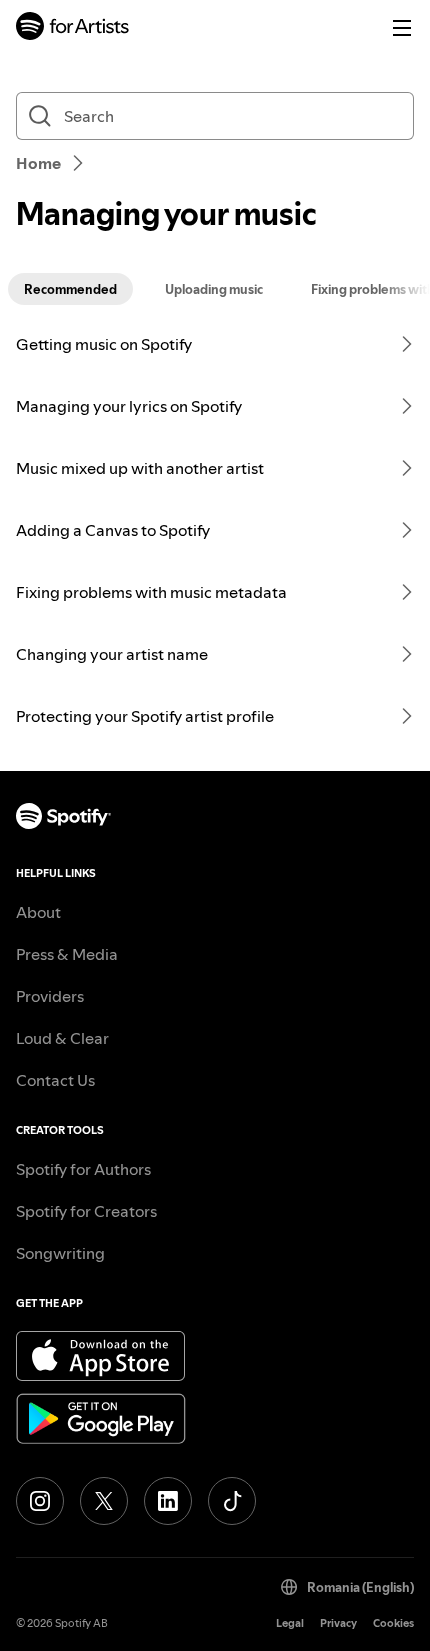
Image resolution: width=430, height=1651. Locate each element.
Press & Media (67, 954)
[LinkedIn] (168, 1501)
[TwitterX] (104, 1501)
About (38, 912)
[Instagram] (40, 1501)
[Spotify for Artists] (73, 28)
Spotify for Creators (86, 1211)
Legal (290, 1623)
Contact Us (55, 1080)
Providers (50, 996)
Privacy (338, 1623)
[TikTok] (232, 1501)
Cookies (393, 1623)
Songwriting (60, 1253)
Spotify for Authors (83, 1169)
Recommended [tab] (70, 289)
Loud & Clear (62, 1038)
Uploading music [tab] (214, 289)
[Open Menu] (402, 28)
